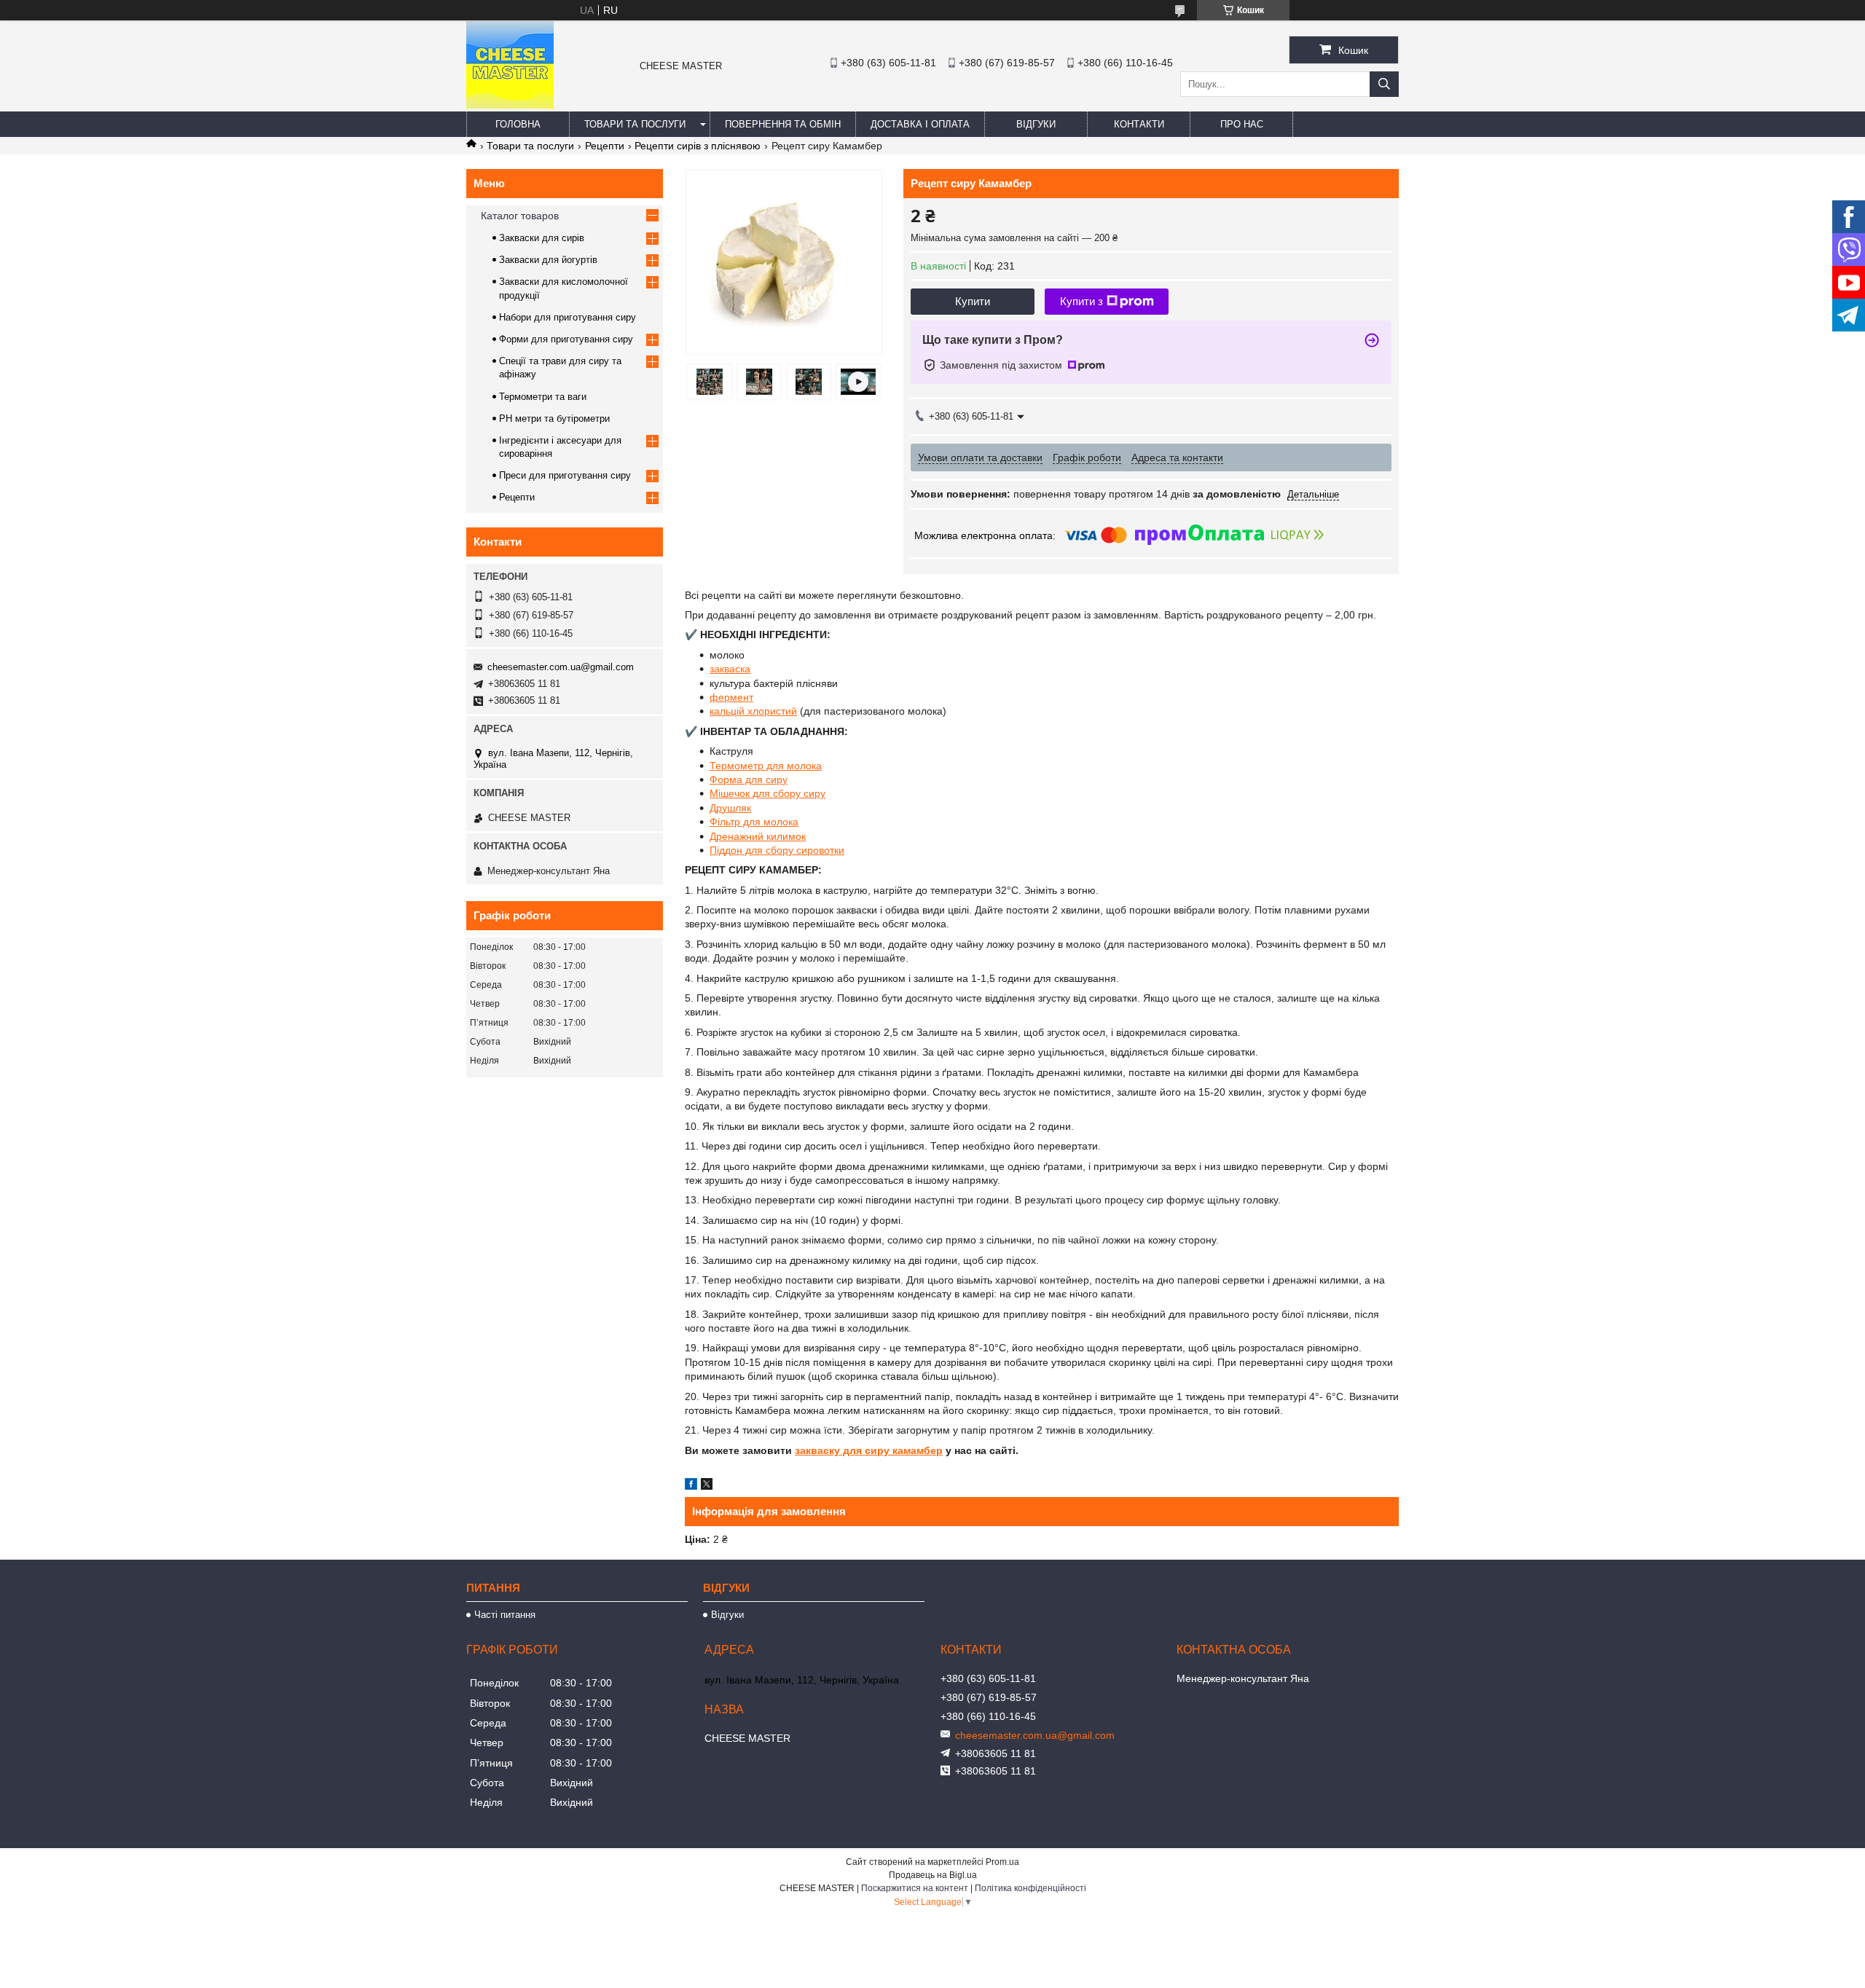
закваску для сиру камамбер (869, 1450)
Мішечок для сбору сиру (767, 793)
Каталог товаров (520, 216)
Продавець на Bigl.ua (933, 1875)
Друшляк (730, 808)
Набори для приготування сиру (568, 317)
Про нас (1242, 124)
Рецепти (605, 146)
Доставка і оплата (920, 124)
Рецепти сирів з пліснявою (698, 146)
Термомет (734, 766)
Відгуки (1036, 124)
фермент (731, 697)
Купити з (1081, 301)
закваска (730, 669)
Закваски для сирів (542, 238)
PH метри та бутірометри (554, 419)
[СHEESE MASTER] (510, 105)
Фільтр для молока (754, 822)
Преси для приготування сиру (565, 475)
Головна (518, 124)
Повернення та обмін (783, 124)
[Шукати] (1384, 84)
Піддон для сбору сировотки (777, 850)
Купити (973, 301)
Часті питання (505, 1615)
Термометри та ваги (543, 397)
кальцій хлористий (753, 711)
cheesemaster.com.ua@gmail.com (561, 667)
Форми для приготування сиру (566, 339)
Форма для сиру (749, 779)
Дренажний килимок (758, 836)
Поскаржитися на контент (915, 1888)
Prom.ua (1002, 1862)
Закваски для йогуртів (548, 260)
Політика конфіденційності (1030, 1888)
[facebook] (691, 1486)
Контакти (1139, 124)
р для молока (790, 766)
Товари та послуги (635, 124)
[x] (707, 1486)
